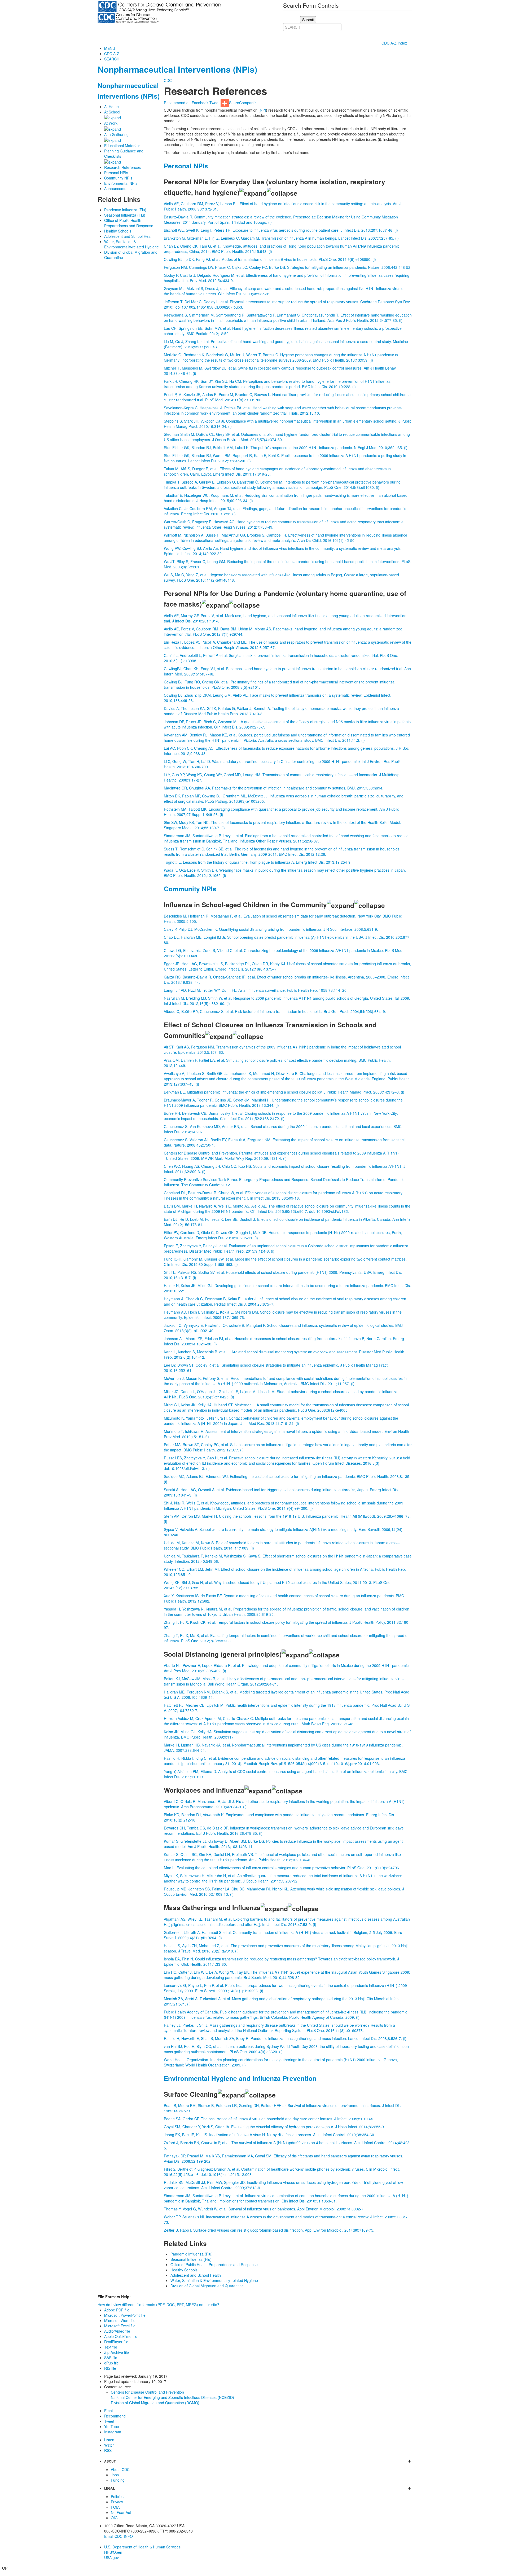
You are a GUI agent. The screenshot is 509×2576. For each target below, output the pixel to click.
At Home (111, 107)
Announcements (118, 188)
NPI (263, 110)
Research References (122, 167)
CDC (168, 80)
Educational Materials (122, 146)
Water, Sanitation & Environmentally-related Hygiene (131, 244)
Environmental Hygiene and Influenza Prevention (240, 2078)
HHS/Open (113, 2552)
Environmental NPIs (121, 183)
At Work (111, 123)
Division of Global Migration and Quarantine (207, 2286)
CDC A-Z (112, 54)
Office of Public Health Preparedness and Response (129, 223)
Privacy (117, 2502)
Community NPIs (118, 178)
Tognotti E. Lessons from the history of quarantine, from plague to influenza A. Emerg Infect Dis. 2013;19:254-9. (258, 862)
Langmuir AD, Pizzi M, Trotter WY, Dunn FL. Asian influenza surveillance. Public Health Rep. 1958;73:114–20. (256, 990)
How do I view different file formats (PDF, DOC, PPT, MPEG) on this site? (158, 2305)
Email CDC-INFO (119, 2536)
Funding (118, 2480)
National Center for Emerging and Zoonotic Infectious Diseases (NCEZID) (172, 2397)
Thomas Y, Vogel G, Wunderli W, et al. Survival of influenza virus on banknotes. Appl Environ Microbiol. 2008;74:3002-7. (264, 2209)
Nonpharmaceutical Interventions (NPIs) (177, 69)
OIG (114, 2518)
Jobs (115, 2475)
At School (112, 112)
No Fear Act (121, 2512)
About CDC (120, 2469)
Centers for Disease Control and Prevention (147, 2392)
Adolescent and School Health (129, 236)
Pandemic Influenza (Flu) (125, 210)
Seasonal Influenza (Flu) (125, 215)
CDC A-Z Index (395, 43)
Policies (117, 2496)
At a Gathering (116, 134)
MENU (110, 48)
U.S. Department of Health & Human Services (142, 2547)
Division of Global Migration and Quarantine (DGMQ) (155, 2403)
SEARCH (112, 59)
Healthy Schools (118, 231)
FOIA (115, 2507)
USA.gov (111, 2557)
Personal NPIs (116, 173)
